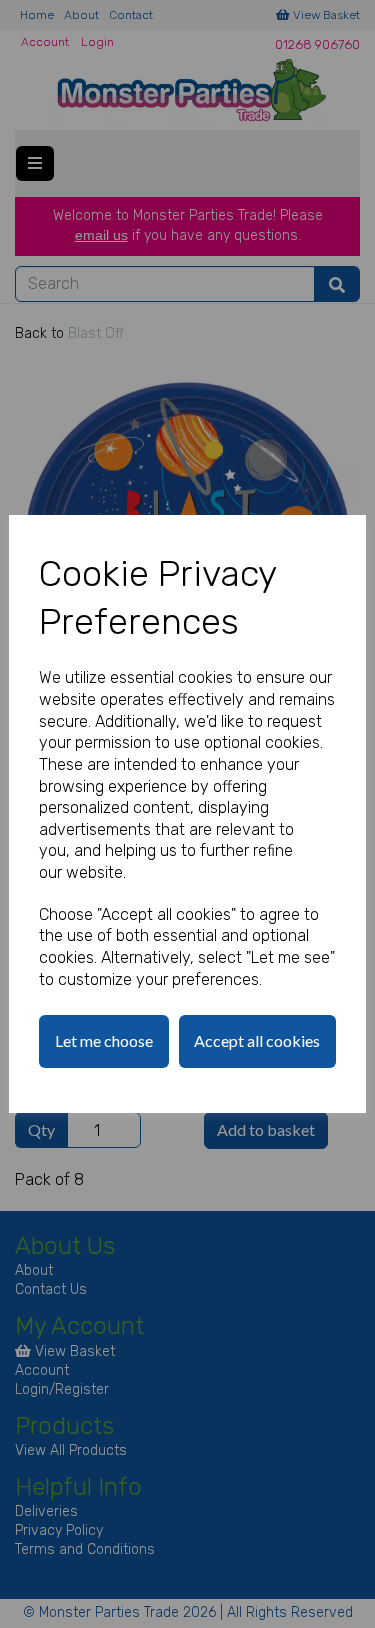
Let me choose (104, 1040)
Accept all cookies (257, 1040)
